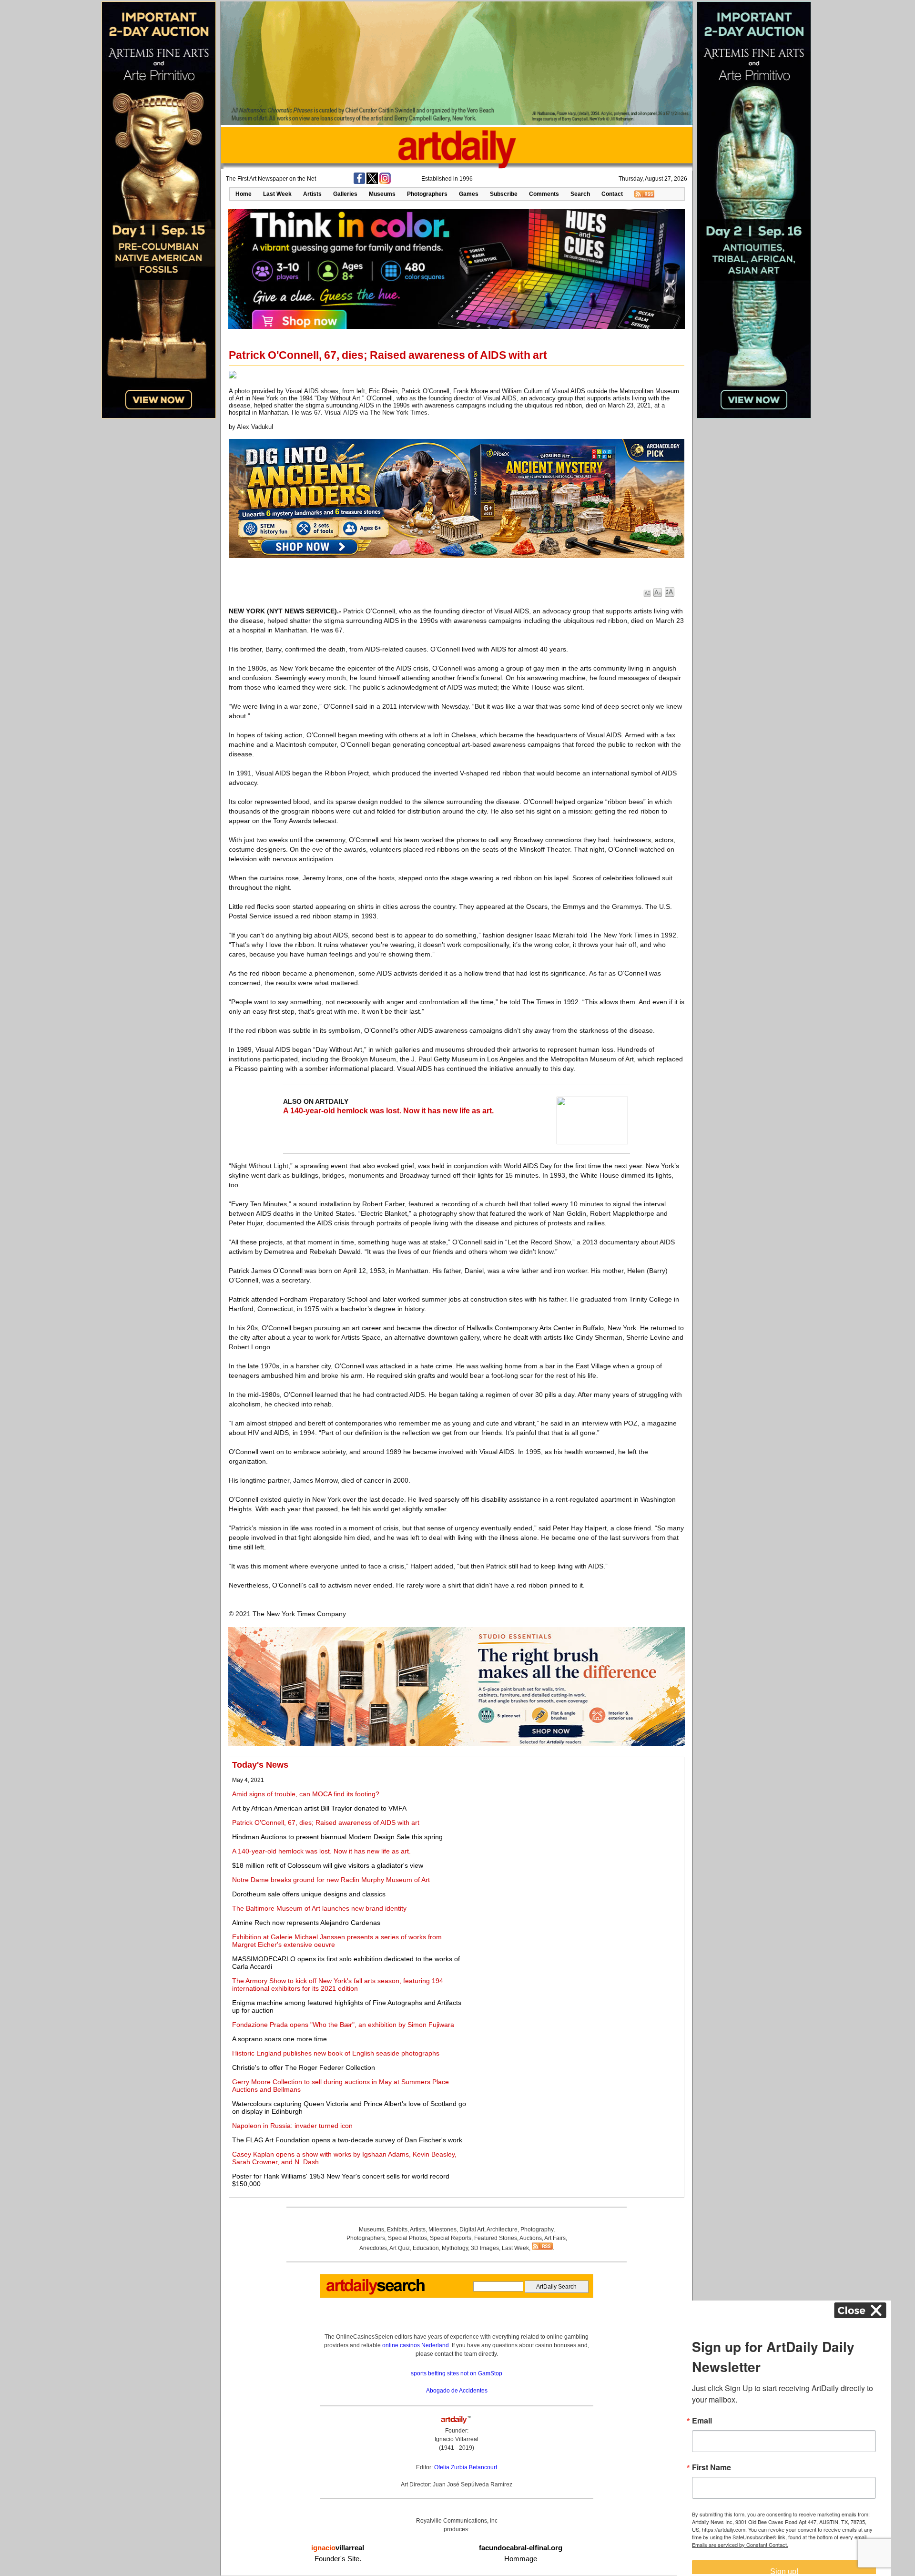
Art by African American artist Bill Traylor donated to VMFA (319, 1808)
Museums (382, 194)
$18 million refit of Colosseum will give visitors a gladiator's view (328, 1865)
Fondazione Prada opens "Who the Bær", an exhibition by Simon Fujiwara (343, 2025)
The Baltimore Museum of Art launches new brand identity (319, 1908)
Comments (544, 194)
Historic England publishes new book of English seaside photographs (336, 2053)
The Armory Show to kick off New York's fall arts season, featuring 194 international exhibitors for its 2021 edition (338, 1985)
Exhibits (397, 2230)
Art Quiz (400, 2248)
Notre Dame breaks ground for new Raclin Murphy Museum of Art (331, 1880)
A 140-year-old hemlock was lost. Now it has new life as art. (388, 1111)
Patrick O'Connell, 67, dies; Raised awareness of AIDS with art (326, 1823)
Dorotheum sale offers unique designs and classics (309, 1894)
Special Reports (451, 2238)
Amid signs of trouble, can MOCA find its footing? (306, 1794)
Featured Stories (496, 2238)
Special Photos (407, 2238)
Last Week (277, 194)
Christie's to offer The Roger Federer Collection (304, 2067)
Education (426, 2248)
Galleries (345, 194)
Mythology (455, 2248)
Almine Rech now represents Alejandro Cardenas (306, 1923)
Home (244, 194)
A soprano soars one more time (280, 2039)
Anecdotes (373, 2248)
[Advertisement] (575, 1827)
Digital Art (472, 2230)
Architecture (502, 2230)
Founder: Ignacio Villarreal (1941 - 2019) (457, 2439)
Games (469, 194)
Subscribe (504, 194)
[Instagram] (385, 182)
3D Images (485, 2248)
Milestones (442, 2230)
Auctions (531, 2238)
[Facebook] (359, 182)
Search (580, 194)
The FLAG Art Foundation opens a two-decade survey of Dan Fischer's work (347, 2140)
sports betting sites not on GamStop (457, 2373)
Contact (612, 194)
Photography (537, 2230)
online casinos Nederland (416, 2345)
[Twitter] (372, 182)
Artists (312, 194)
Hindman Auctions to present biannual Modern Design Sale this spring (337, 1837)
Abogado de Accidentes (457, 2391)
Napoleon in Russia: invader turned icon (292, 2126)
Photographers (427, 194)
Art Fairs (555, 2238)
